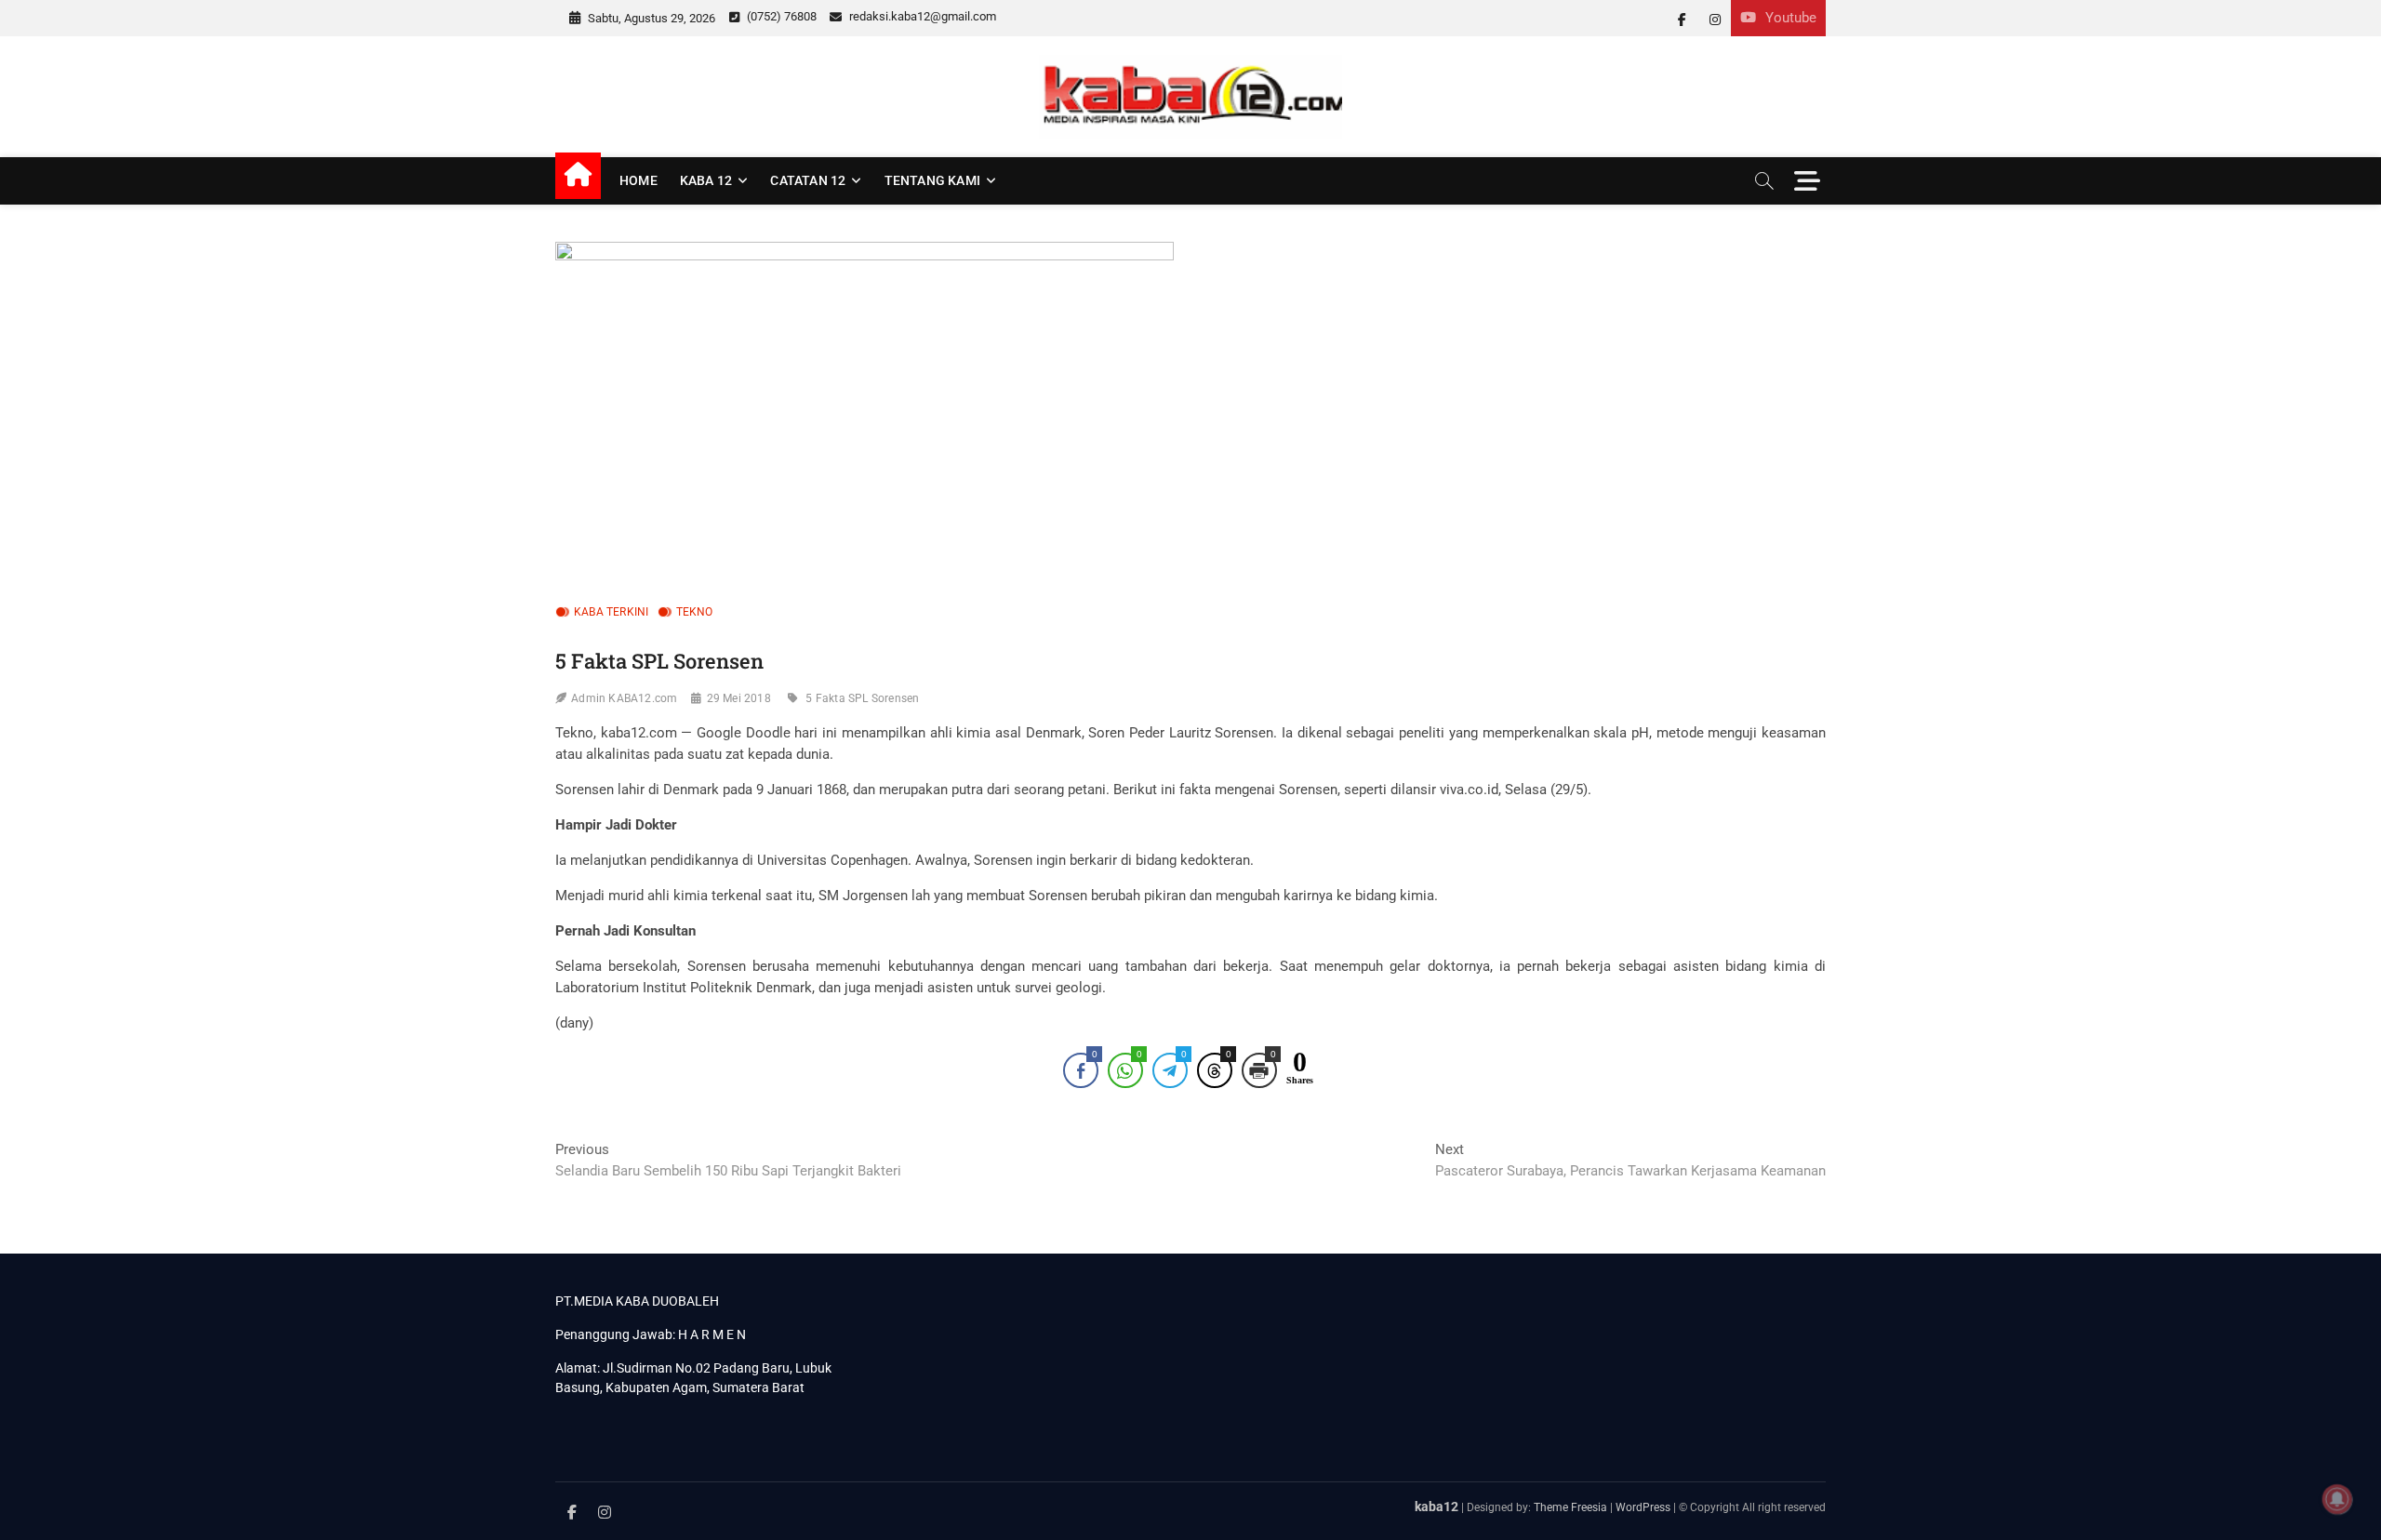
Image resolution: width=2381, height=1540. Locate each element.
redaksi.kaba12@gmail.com (921, 16)
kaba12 (1437, 1507)
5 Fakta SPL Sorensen (862, 698)
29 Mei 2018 (739, 698)
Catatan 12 (808, 180)
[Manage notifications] (2337, 1499)
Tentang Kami (932, 180)
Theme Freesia (1570, 1507)
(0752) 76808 (780, 16)
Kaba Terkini (611, 612)
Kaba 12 (706, 180)
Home (638, 180)
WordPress (1643, 1507)
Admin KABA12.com (624, 698)
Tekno (695, 612)
